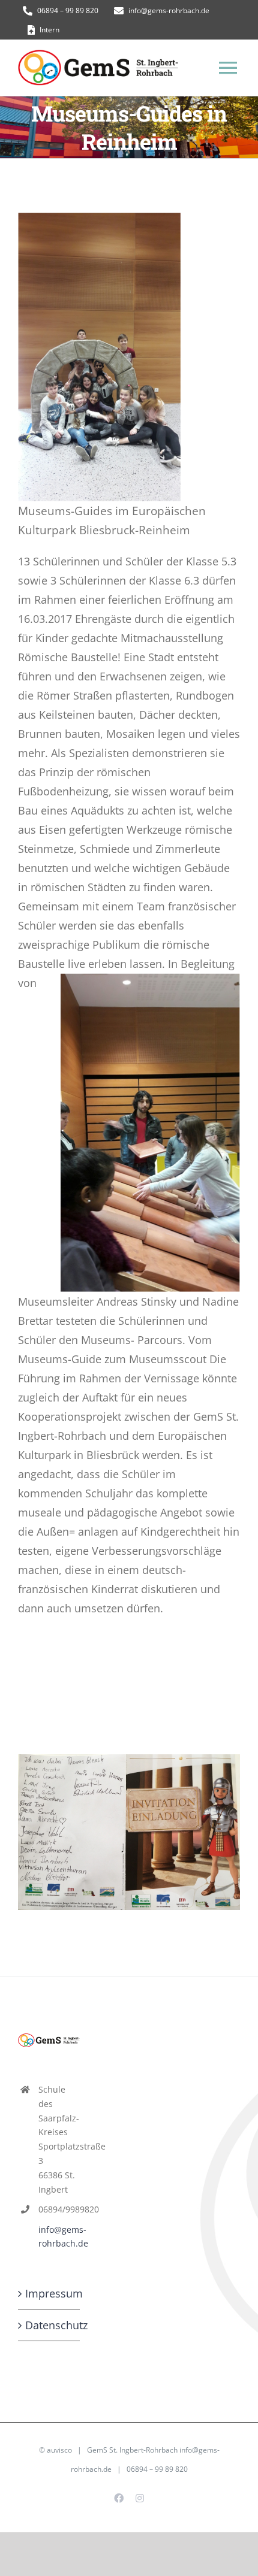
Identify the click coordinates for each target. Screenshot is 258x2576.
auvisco (59, 2450)
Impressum (49, 2293)
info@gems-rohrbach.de (59, 2237)
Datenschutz (49, 2325)
